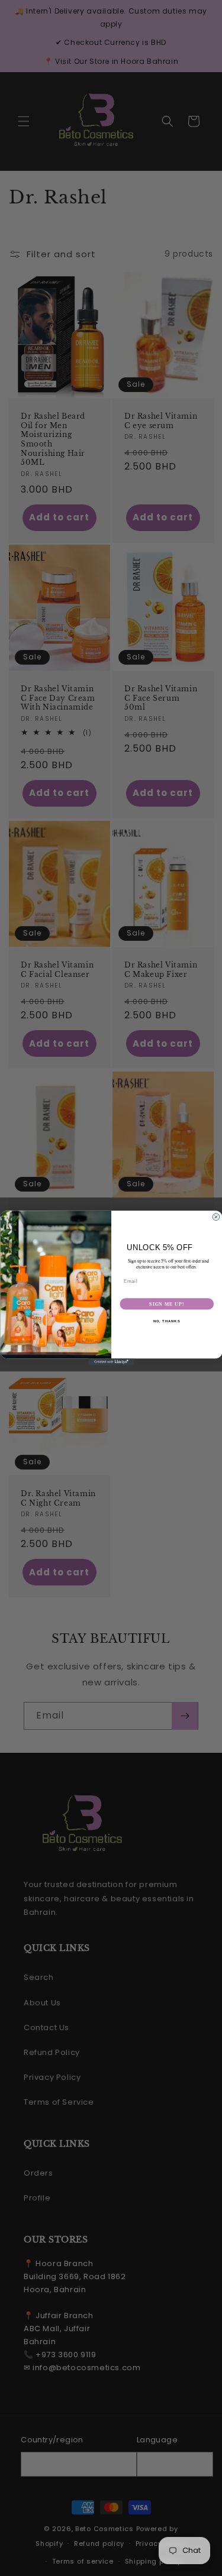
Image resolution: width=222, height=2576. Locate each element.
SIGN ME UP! (167, 1304)
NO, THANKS (166, 1321)
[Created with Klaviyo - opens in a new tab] (111, 1362)
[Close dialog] (216, 1217)
